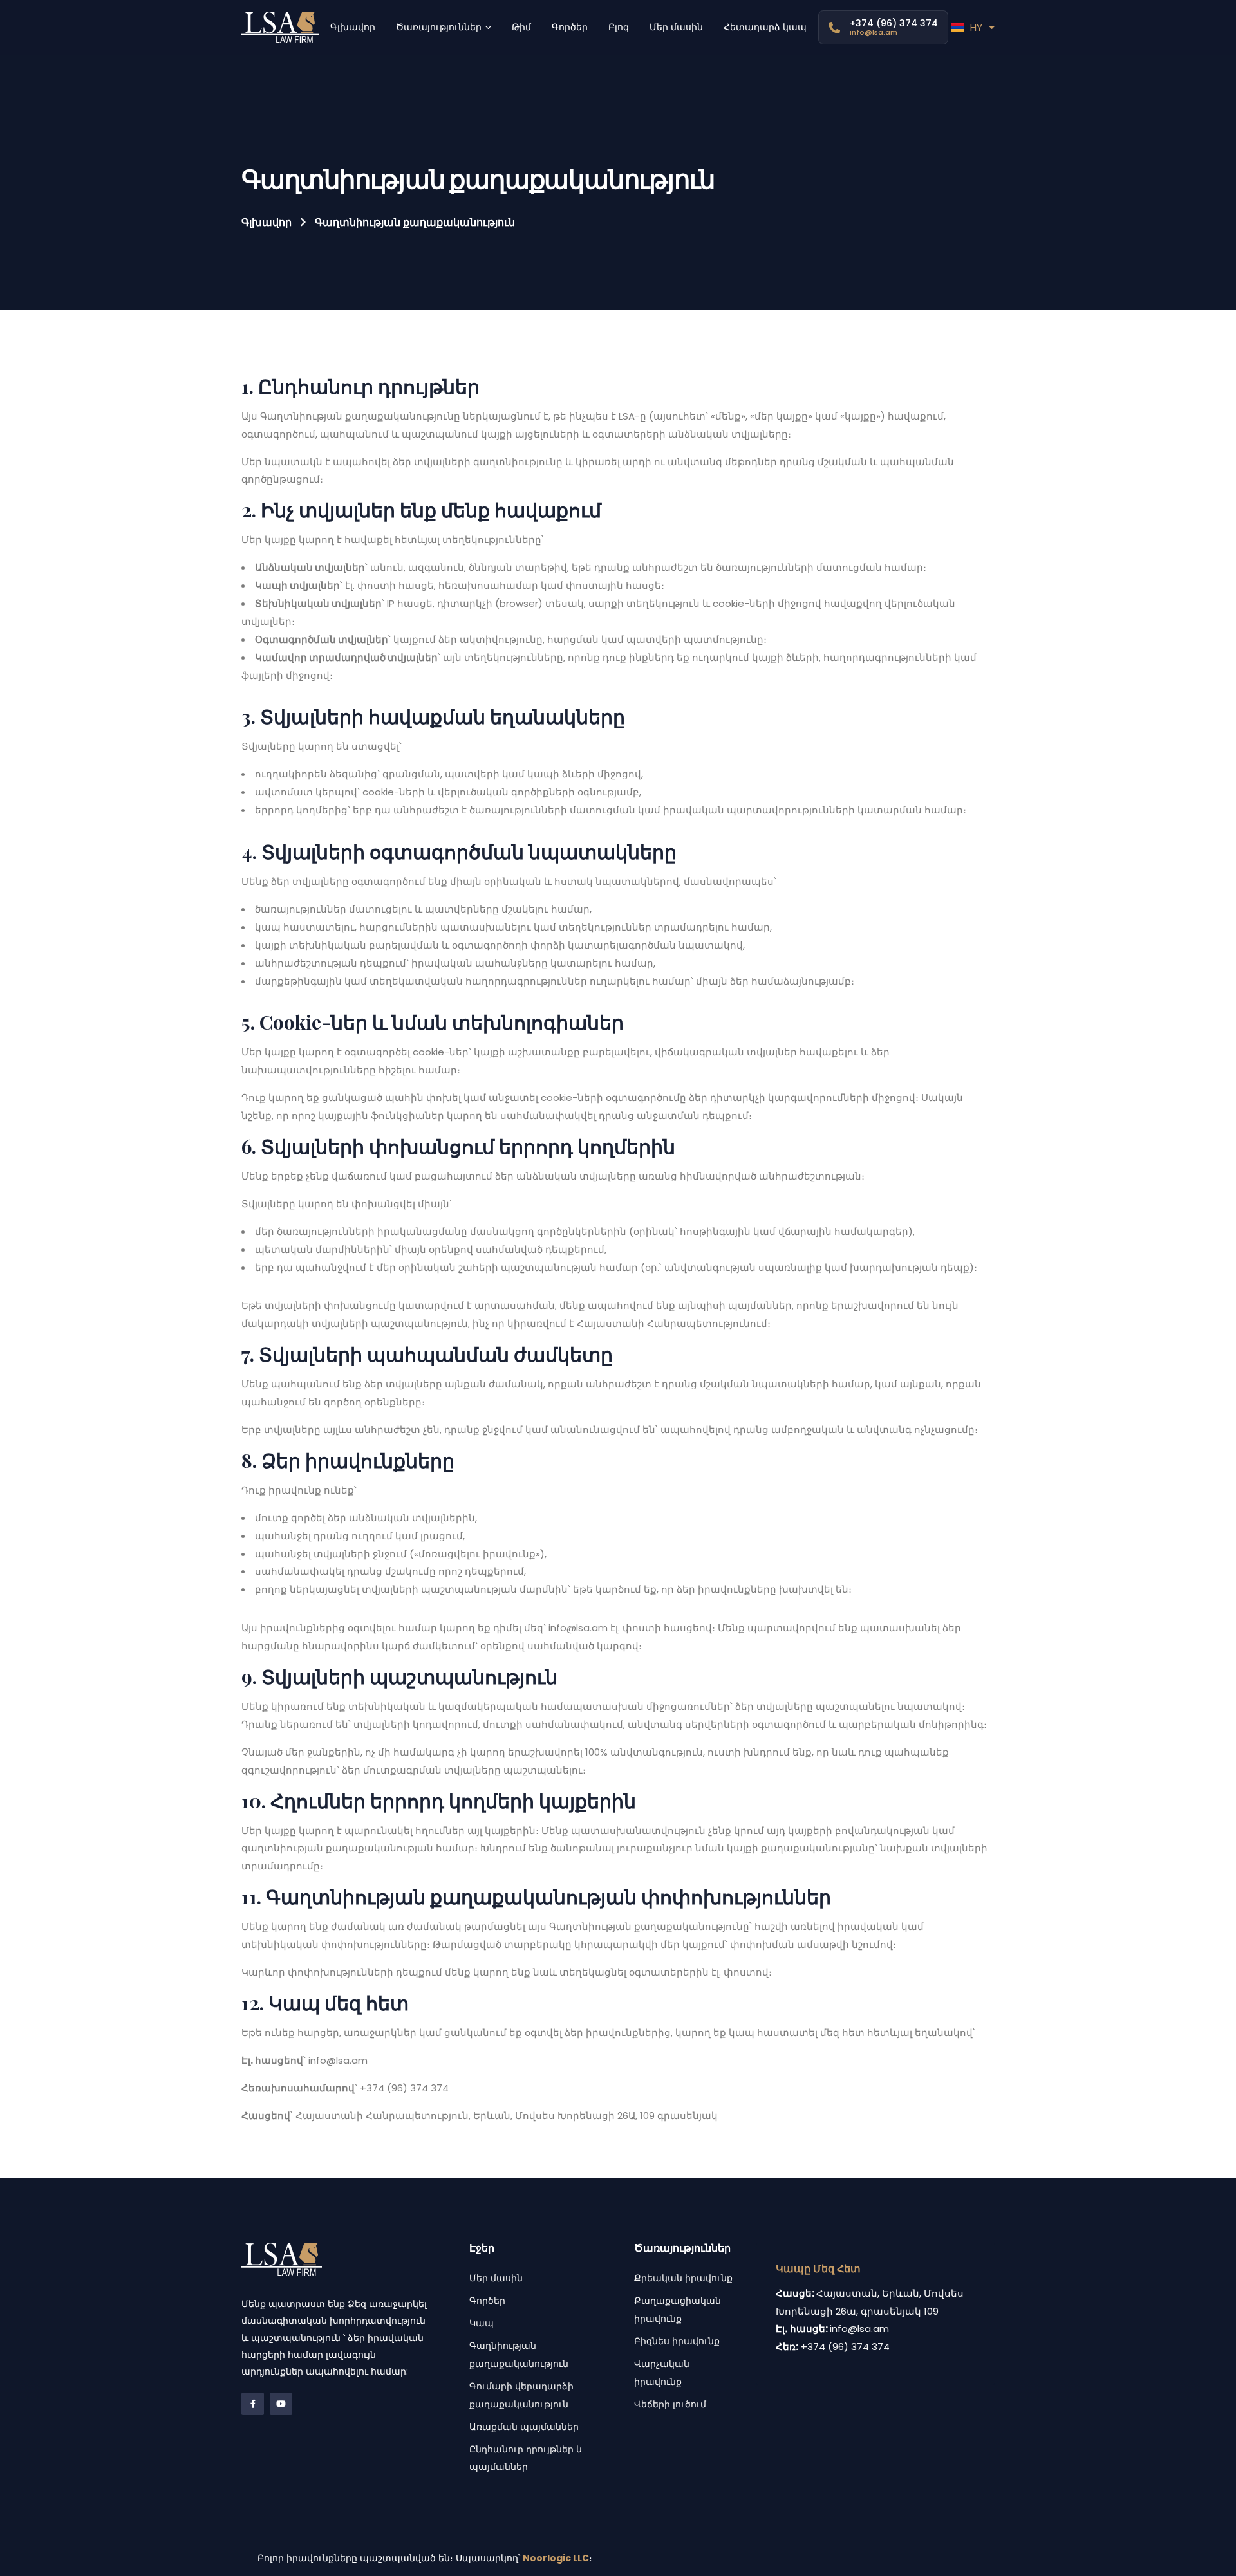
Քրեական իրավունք (683, 2278)
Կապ (482, 2323)
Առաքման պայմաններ (524, 2427)
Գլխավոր (267, 222)
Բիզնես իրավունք (677, 2341)
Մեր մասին (496, 2278)
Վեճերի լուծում (670, 2404)
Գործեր (487, 2301)
